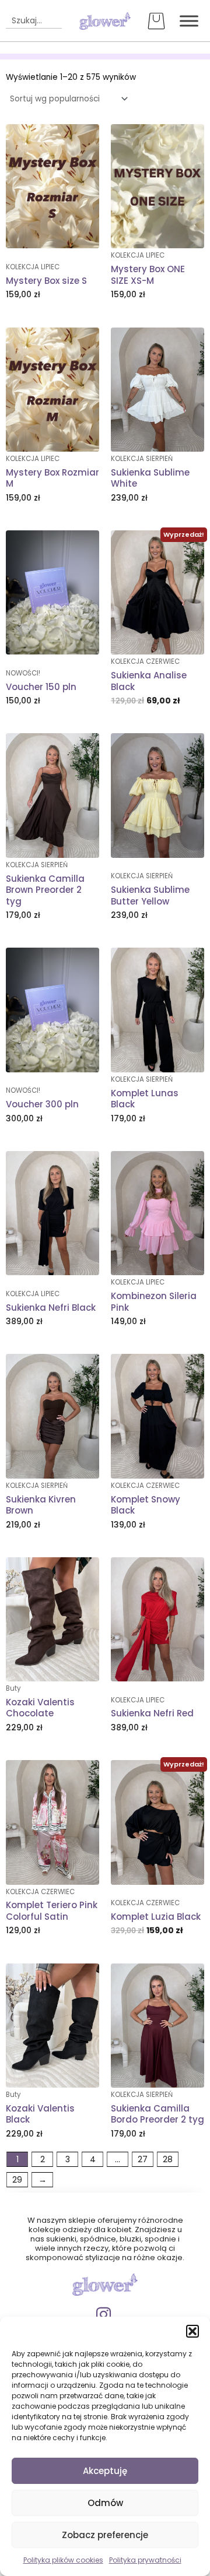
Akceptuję (105, 2471)
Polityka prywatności (145, 2560)
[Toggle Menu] (189, 21)
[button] (192, 2331)
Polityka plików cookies (63, 2560)
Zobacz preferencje (105, 2535)
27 (143, 2159)
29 (17, 2180)
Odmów (105, 2503)
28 (168, 2159)
